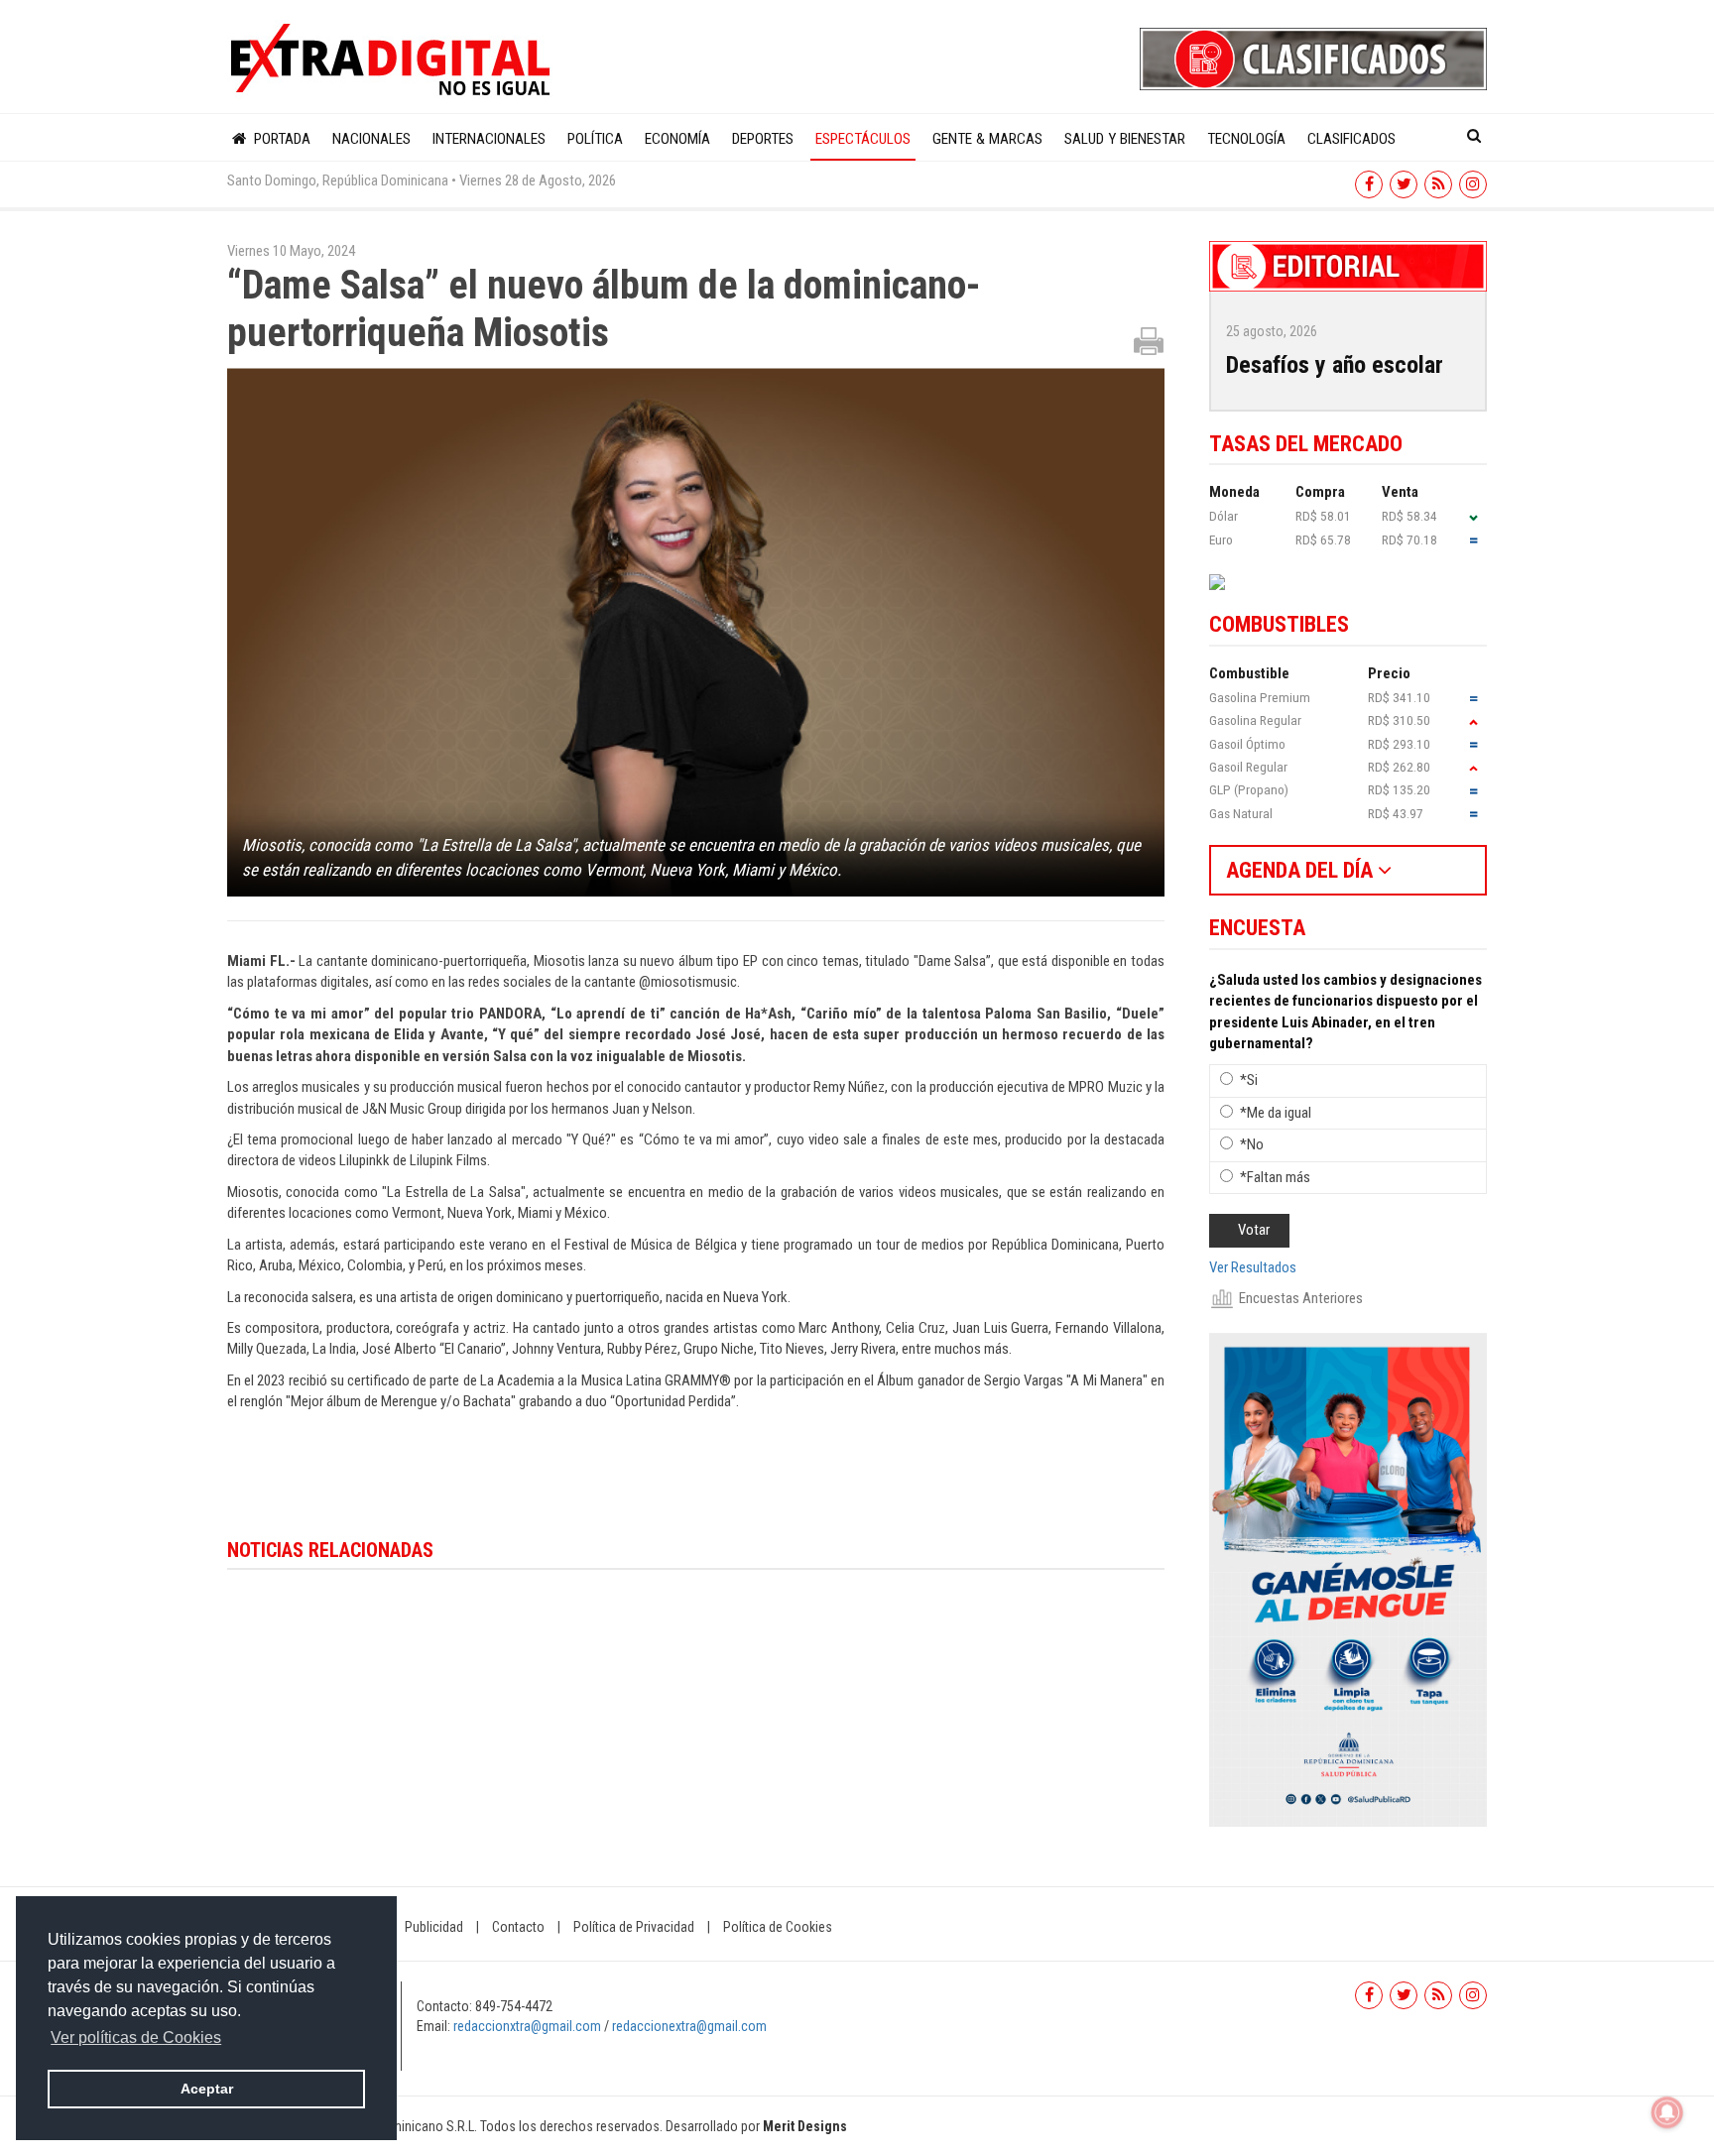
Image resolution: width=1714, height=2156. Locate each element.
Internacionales (489, 139)
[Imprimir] (1149, 340)
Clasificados (1351, 139)
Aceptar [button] (207, 2089)
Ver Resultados (1253, 1267)
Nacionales (371, 139)
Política (595, 139)
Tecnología (1246, 139)
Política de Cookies (778, 1927)
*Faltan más (1275, 1177)
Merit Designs (805, 2126)
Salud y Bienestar (1125, 139)
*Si (1249, 1080)
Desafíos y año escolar (1335, 365)
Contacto (518, 1927)
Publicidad (434, 1927)
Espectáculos (863, 139)
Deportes (763, 139)
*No (1252, 1144)
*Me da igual (1276, 1113)
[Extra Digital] (393, 60)
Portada (280, 139)
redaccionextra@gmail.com (689, 2026)
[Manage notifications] (1667, 2112)
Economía (677, 139)
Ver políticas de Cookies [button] (136, 2037)
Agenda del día (1302, 870)
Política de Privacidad (634, 1927)
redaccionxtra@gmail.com (527, 2026)
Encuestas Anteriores (1301, 1298)
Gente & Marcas (987, 139)
